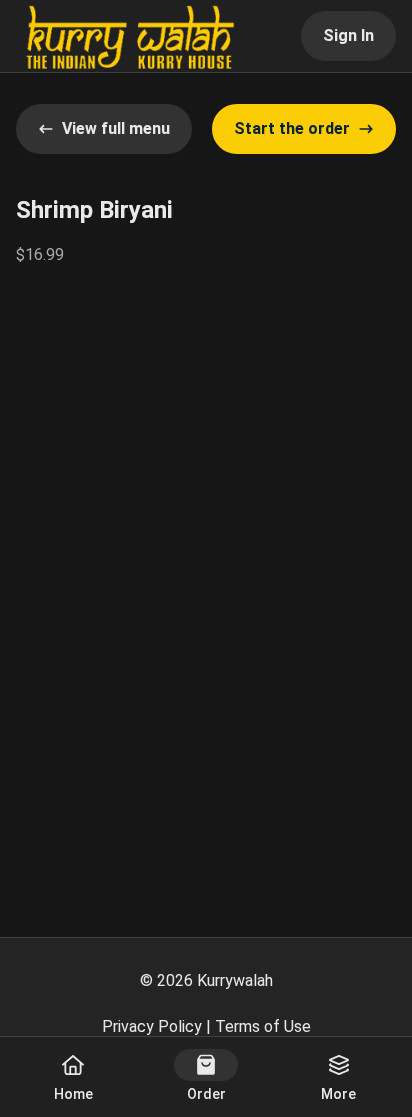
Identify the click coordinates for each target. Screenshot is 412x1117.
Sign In (348, 35)
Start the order (292, 128)
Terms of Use (263, 1026)
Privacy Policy (152, 1026)
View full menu (116, 128)
